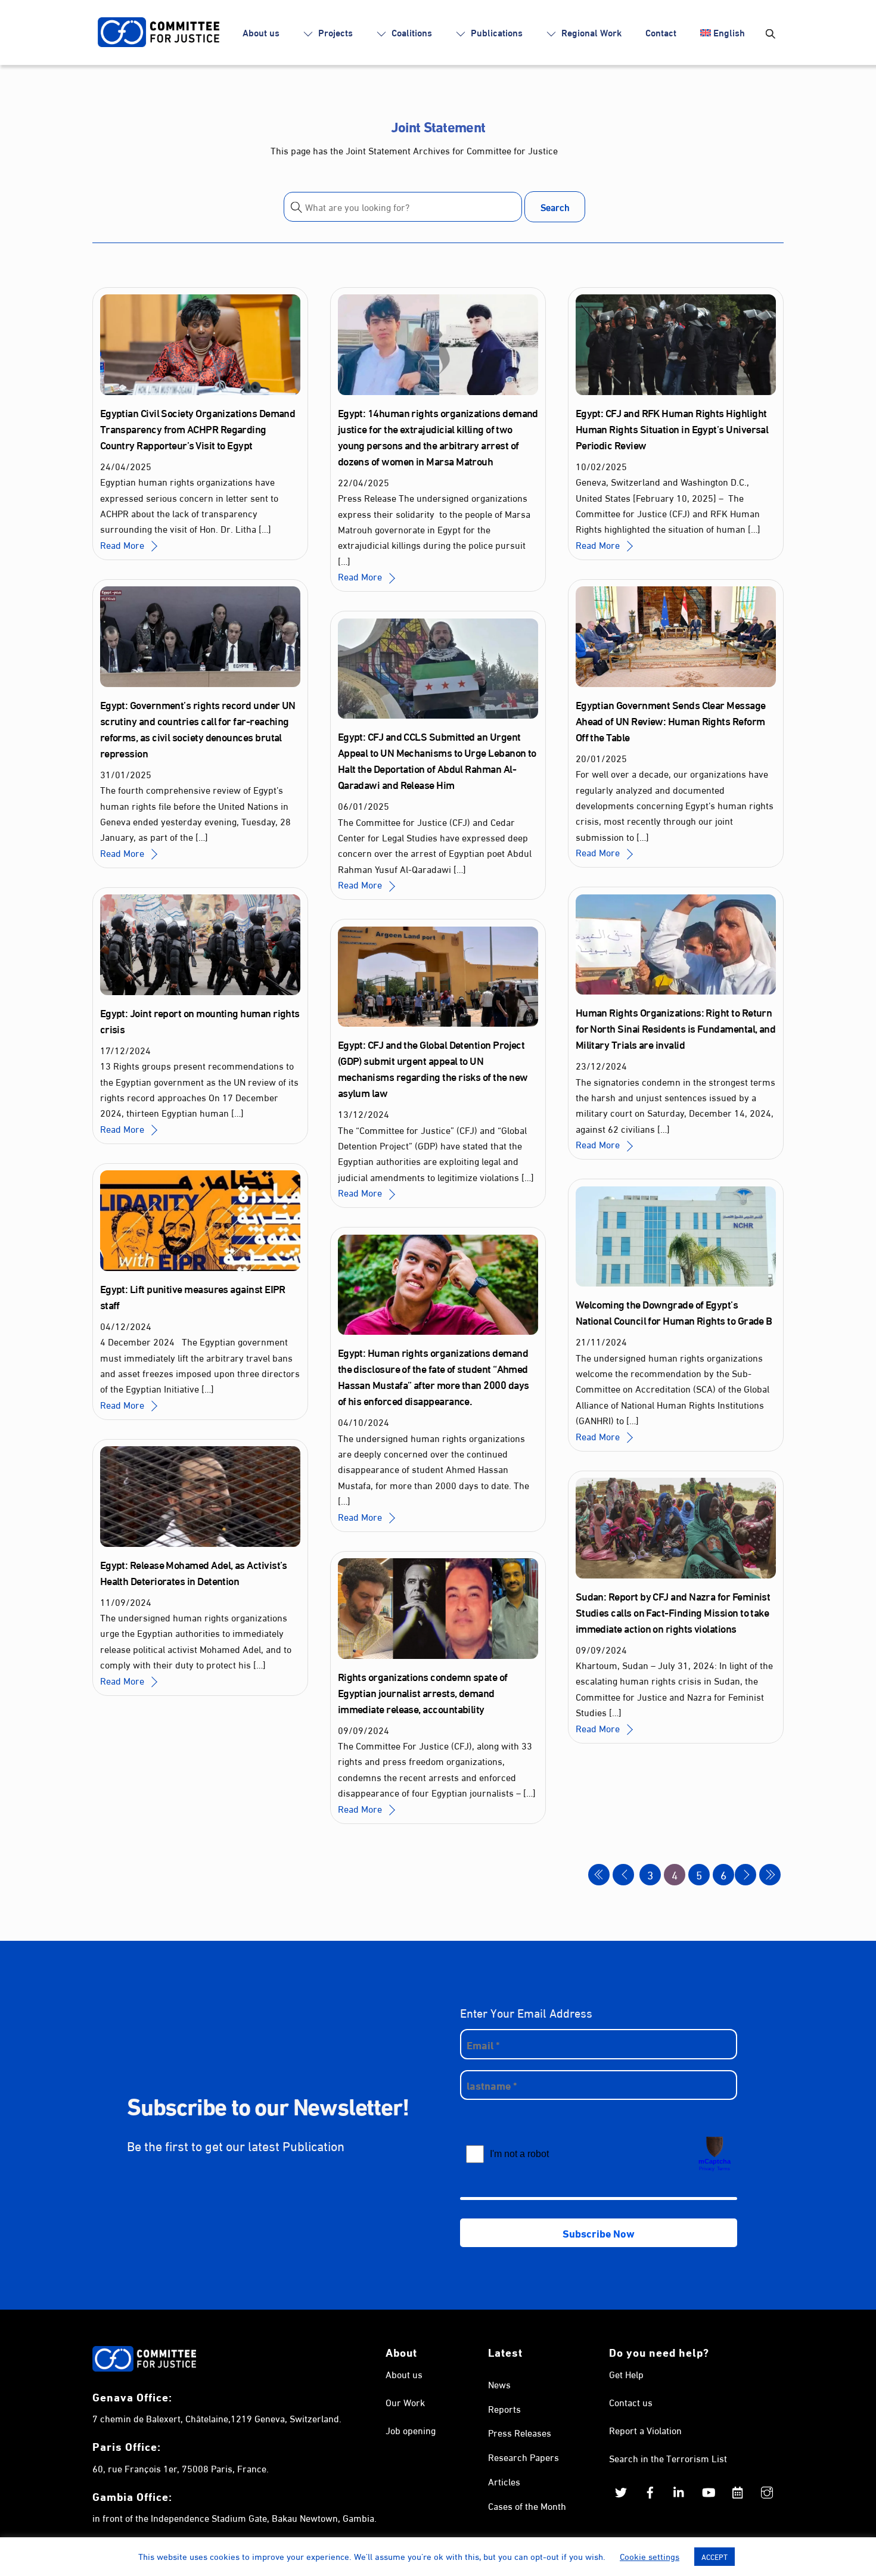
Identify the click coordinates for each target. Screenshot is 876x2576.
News (499, 2384)
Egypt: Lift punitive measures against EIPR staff (193, 1296)
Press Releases (520, 2432)
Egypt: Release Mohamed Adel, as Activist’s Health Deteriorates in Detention (194, 1572)
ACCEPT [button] (715, 2556)
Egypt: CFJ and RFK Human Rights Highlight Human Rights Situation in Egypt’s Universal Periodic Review (672, 428)
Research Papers (524, 2457)
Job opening (411, 2430)
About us (261, 32)
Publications (496, 32)
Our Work (405, 2402)
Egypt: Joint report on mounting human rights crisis (200, 1020)
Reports (504, 2408)
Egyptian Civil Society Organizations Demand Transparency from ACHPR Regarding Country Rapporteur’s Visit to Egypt (198, 428)
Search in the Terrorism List (668, 2458)
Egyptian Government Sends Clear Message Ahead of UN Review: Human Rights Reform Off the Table (671, 720)
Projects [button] (334, 32)
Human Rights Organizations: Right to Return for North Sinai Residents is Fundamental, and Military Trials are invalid (676, 1028)
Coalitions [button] (411, 32)
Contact (661, 32)
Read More (122, 544)
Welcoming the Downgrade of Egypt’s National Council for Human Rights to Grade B (674, 1312)
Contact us (631, 2402)
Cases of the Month (527, 2505)
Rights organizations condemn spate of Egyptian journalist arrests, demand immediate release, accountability (423, 1692)
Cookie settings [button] (650, 2556)
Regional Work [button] (590, 32)
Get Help (626, 2374)
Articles (504, 2481)
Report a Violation (645, 2430)
